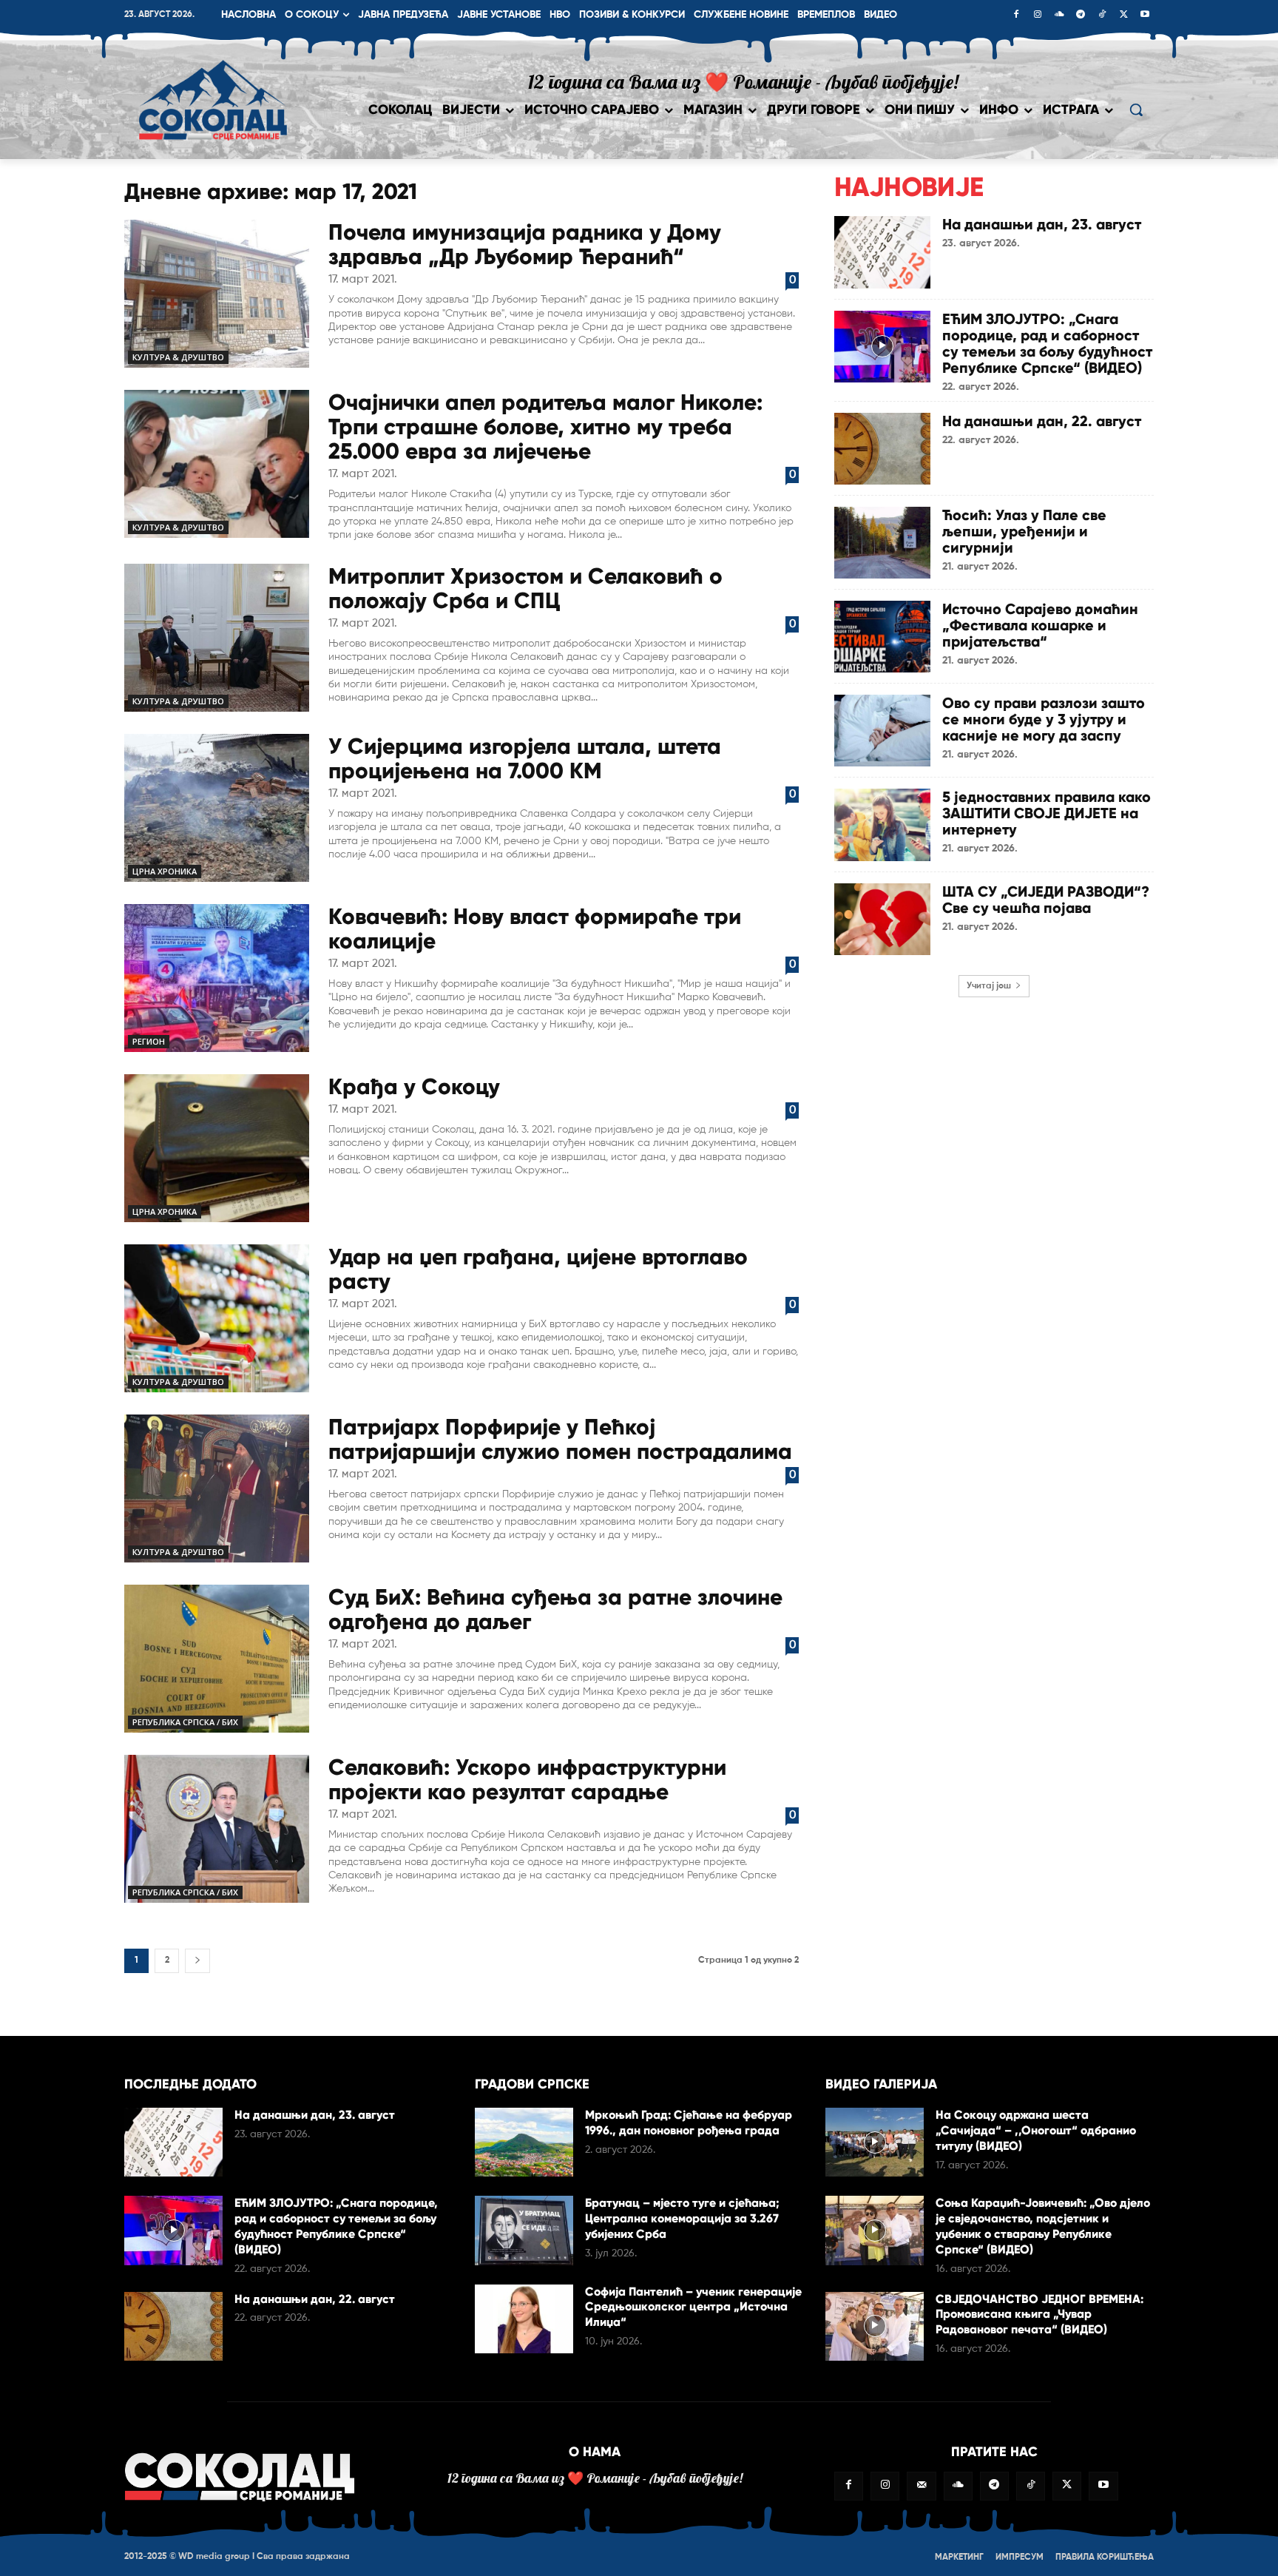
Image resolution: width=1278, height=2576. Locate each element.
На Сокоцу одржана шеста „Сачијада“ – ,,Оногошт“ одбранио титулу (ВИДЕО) (1036, 2130)
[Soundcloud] (1059, 16)
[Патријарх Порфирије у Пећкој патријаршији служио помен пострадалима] (217, 1488)
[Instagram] (1038, 16)
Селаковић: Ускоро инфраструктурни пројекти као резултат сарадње (527, 1779)
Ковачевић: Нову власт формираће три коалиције (535, 928)
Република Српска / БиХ (185, 1722)
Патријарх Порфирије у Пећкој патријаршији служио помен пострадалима (560, 1439)
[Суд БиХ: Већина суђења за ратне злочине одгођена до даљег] (217, 1659)
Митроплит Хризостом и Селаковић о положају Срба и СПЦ (525, 588)
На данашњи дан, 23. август (1042, 224)
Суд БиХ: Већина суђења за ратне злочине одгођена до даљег (555, 1609)
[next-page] (197, 1961)
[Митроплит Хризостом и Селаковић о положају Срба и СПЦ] (217, 638)
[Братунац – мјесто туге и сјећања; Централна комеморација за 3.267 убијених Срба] (524, 2230)
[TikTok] (1102, 16)
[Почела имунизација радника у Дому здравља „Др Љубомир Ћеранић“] (217, 294)
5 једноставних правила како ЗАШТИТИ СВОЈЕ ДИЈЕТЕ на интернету (1047, 813)
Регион (149, 1041)
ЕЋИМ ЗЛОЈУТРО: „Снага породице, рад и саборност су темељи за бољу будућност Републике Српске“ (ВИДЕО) (1047, 343)
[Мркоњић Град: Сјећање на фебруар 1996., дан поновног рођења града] (524, 2142)
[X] (1123, 16)
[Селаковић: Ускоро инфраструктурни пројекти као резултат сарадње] (217, 1829)
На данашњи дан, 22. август (1042, 421)
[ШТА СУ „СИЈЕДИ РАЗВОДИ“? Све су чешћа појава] (882, 919)
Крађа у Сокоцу (414, 1086)
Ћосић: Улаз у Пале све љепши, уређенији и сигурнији (1024, 531)
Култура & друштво (178, 357)
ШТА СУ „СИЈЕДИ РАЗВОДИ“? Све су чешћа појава (1046, 900)
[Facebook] (1016, 16)
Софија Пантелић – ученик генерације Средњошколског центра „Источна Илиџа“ (693, 2307)
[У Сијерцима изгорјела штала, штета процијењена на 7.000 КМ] (217, 808)
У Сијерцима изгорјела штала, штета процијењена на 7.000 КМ (525, 758)
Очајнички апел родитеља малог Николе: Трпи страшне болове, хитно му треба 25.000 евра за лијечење (545, 426)
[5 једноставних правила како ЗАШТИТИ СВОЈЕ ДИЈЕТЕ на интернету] (882, 825)
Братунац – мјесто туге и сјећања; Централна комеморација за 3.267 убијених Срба (682, 2218)
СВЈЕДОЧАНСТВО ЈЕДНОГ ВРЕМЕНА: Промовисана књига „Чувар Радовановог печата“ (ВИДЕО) (1039, 2314)
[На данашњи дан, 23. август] (882, 252)
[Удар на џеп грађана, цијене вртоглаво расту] (217, 1318)
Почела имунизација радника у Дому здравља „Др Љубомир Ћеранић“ (525, 244)
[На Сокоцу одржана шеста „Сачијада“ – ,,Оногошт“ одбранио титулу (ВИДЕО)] (875, 2142)
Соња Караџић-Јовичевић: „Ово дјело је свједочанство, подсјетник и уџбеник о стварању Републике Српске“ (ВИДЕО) (1043, 2226)
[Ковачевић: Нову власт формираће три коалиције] (217, 978)
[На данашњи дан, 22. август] (882, 449)
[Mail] (921, 2486)
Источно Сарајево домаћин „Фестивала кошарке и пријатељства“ (1040, 625)
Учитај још (989, 986)
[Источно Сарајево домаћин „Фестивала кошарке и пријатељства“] (882, 637)
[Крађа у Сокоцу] (217, 1148)
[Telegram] (1081, 16)
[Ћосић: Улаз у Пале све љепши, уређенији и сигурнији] (882, 543)
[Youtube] (1145, 16)
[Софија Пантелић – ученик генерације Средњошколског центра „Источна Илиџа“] (524, 2319)
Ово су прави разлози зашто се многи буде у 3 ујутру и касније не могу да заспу (1044, 719)
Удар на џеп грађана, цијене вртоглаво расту (538, 1269)
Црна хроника (165, 871)
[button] (1136, 109)
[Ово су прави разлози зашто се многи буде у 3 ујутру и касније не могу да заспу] (882, 731)
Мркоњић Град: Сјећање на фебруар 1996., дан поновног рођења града (689, 2122)
